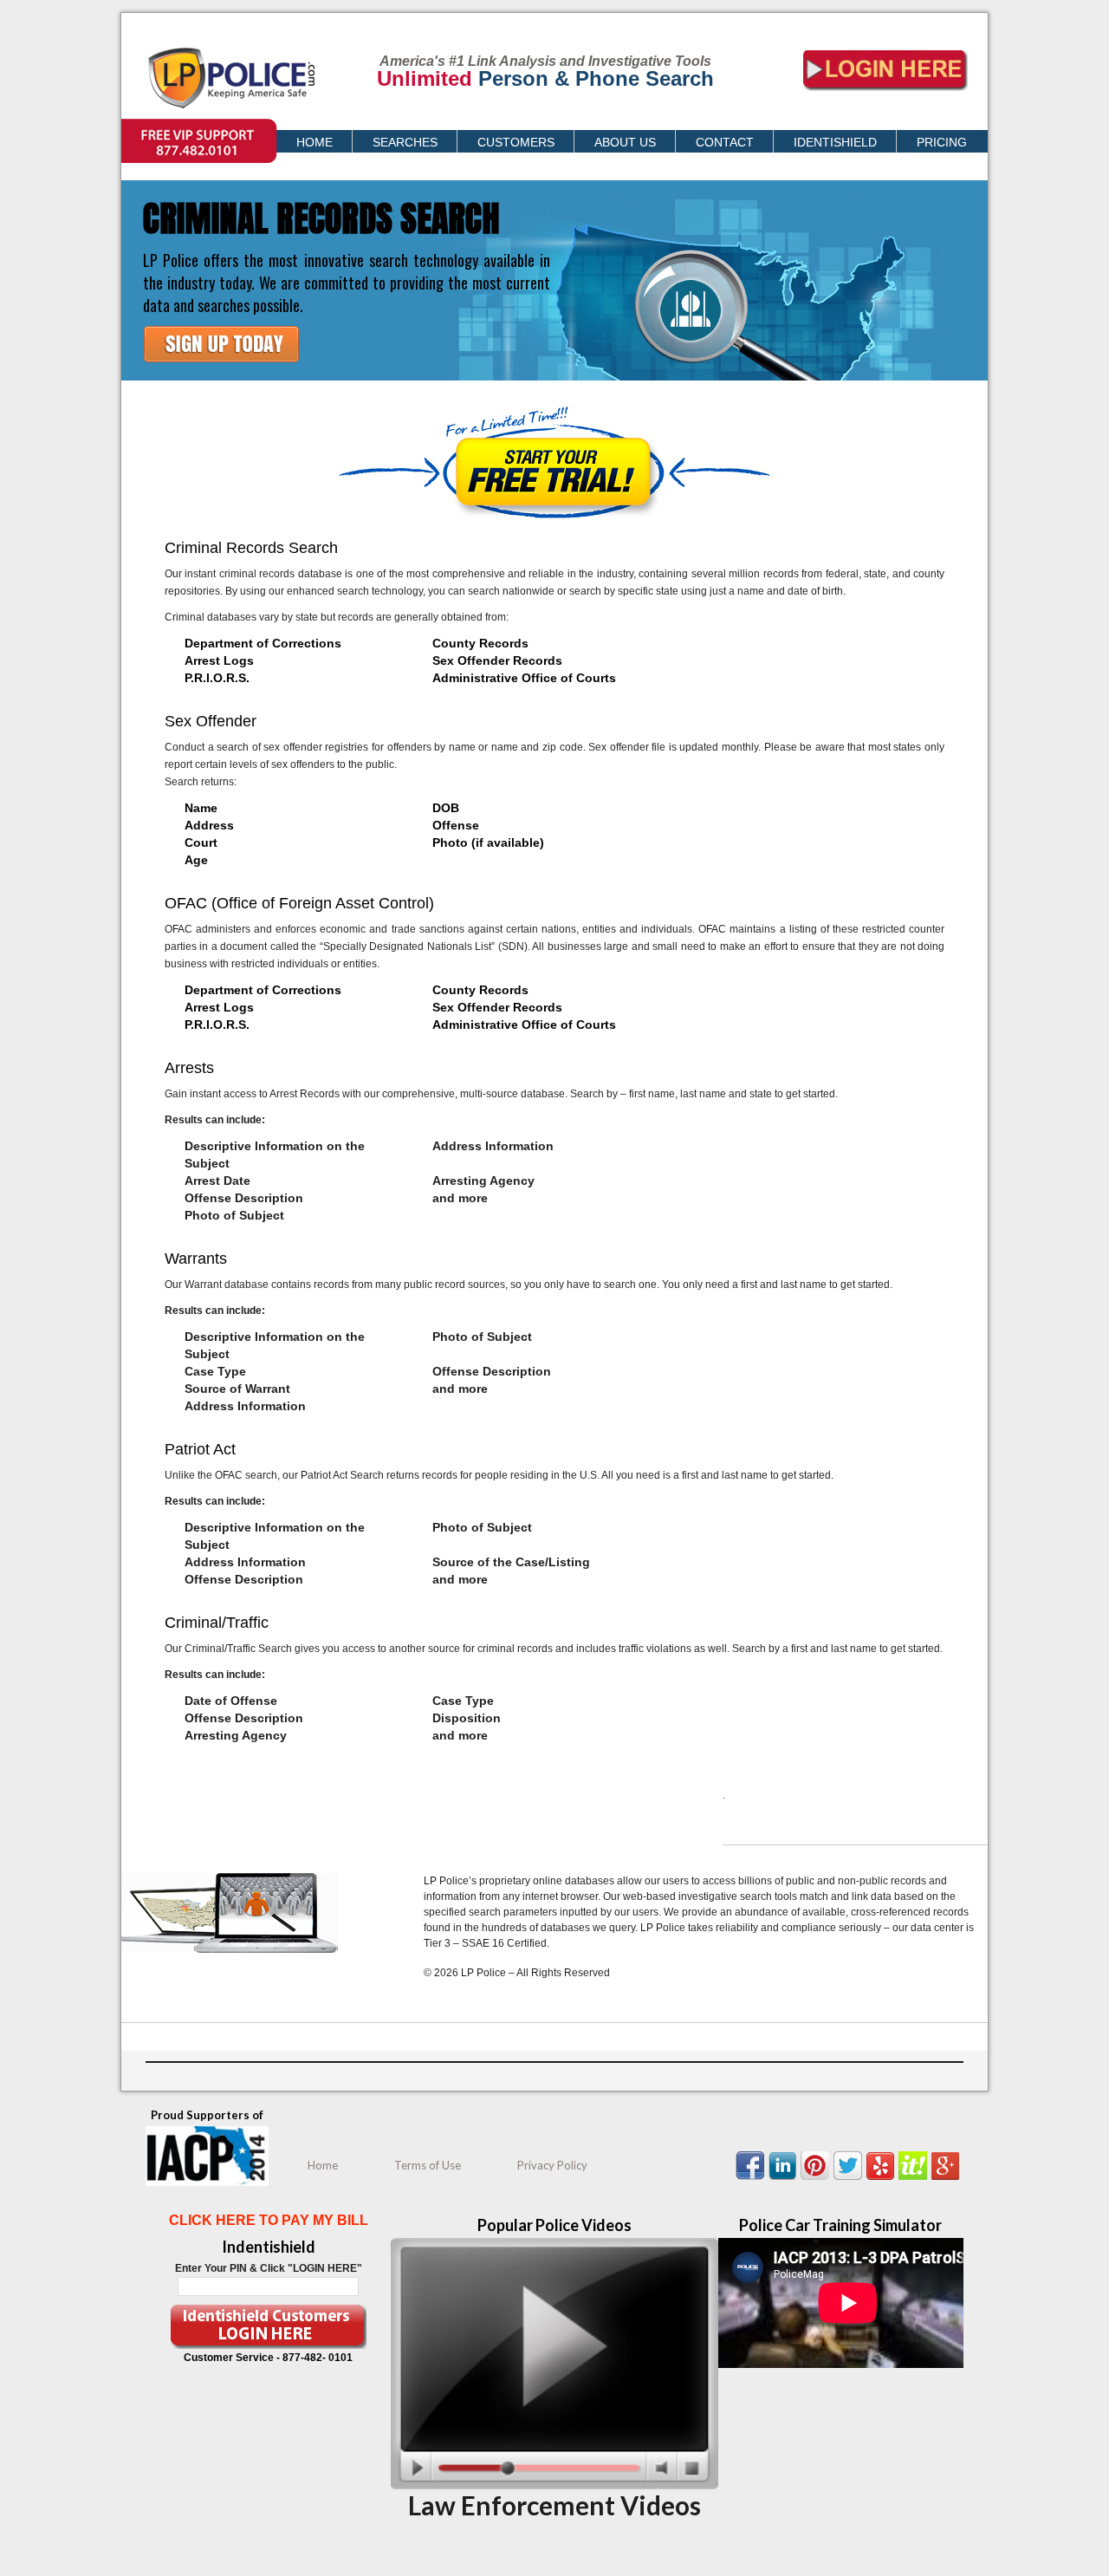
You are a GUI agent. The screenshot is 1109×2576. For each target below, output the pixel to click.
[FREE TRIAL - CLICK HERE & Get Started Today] (223, 375)
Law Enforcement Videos (554, 2505)
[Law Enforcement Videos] (554, 2486)
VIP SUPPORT (156, 127)
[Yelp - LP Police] (882, 2179)
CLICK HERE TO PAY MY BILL (269, 2220)
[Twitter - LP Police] (850, 2179)
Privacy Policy (552, 2165)
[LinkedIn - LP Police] (785, 2179)
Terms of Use (428, 2165)
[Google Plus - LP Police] (947, 2179)
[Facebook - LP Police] (752, 2179)
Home (323, 2165)
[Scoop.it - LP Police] (915, 2179)
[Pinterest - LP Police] (817, 2179)
